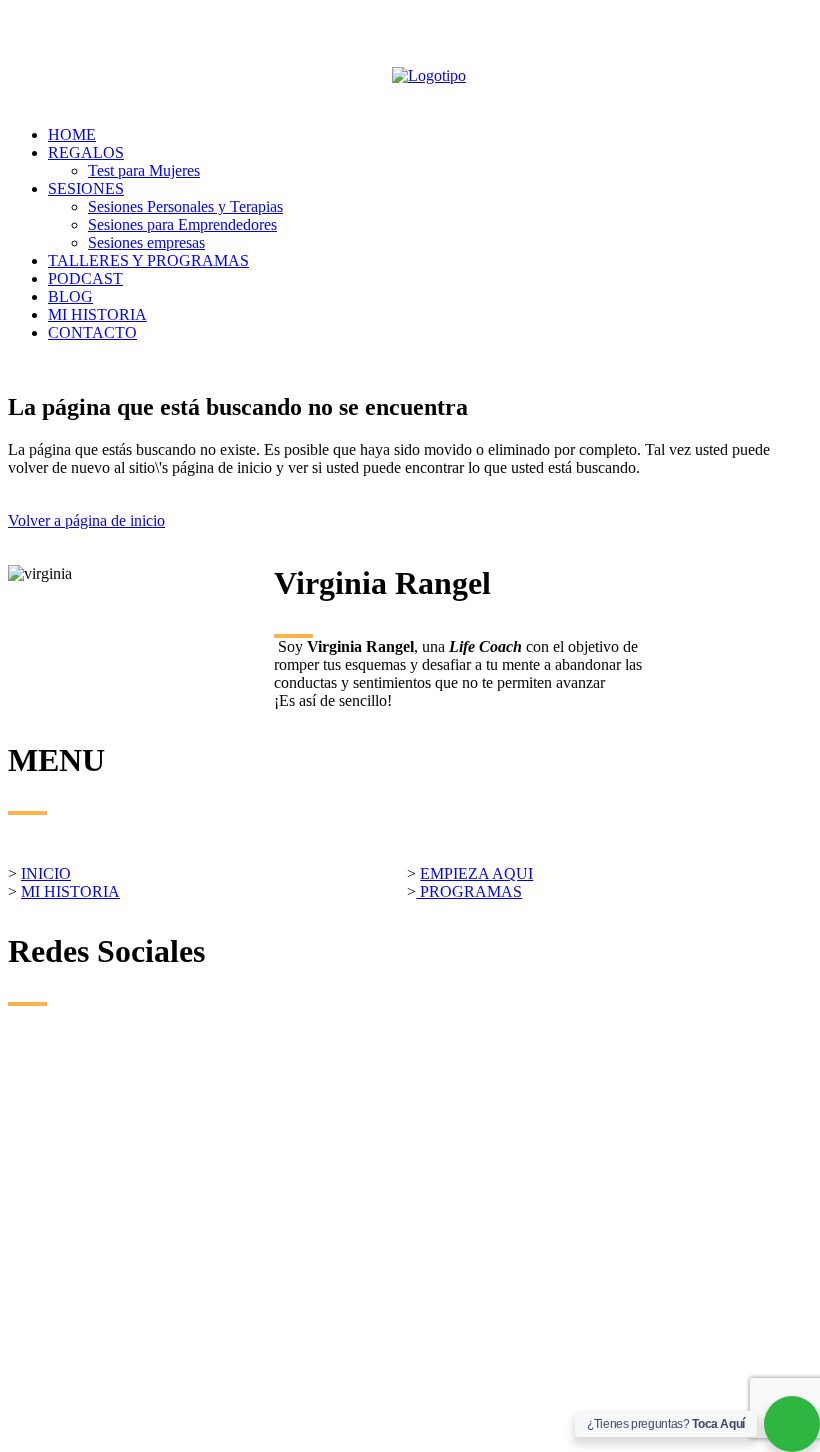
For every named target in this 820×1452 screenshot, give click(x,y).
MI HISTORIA (70, 891)
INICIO (46, 873)
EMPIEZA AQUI (476, 873)
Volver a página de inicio (86, 520)
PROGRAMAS (469, 891)
